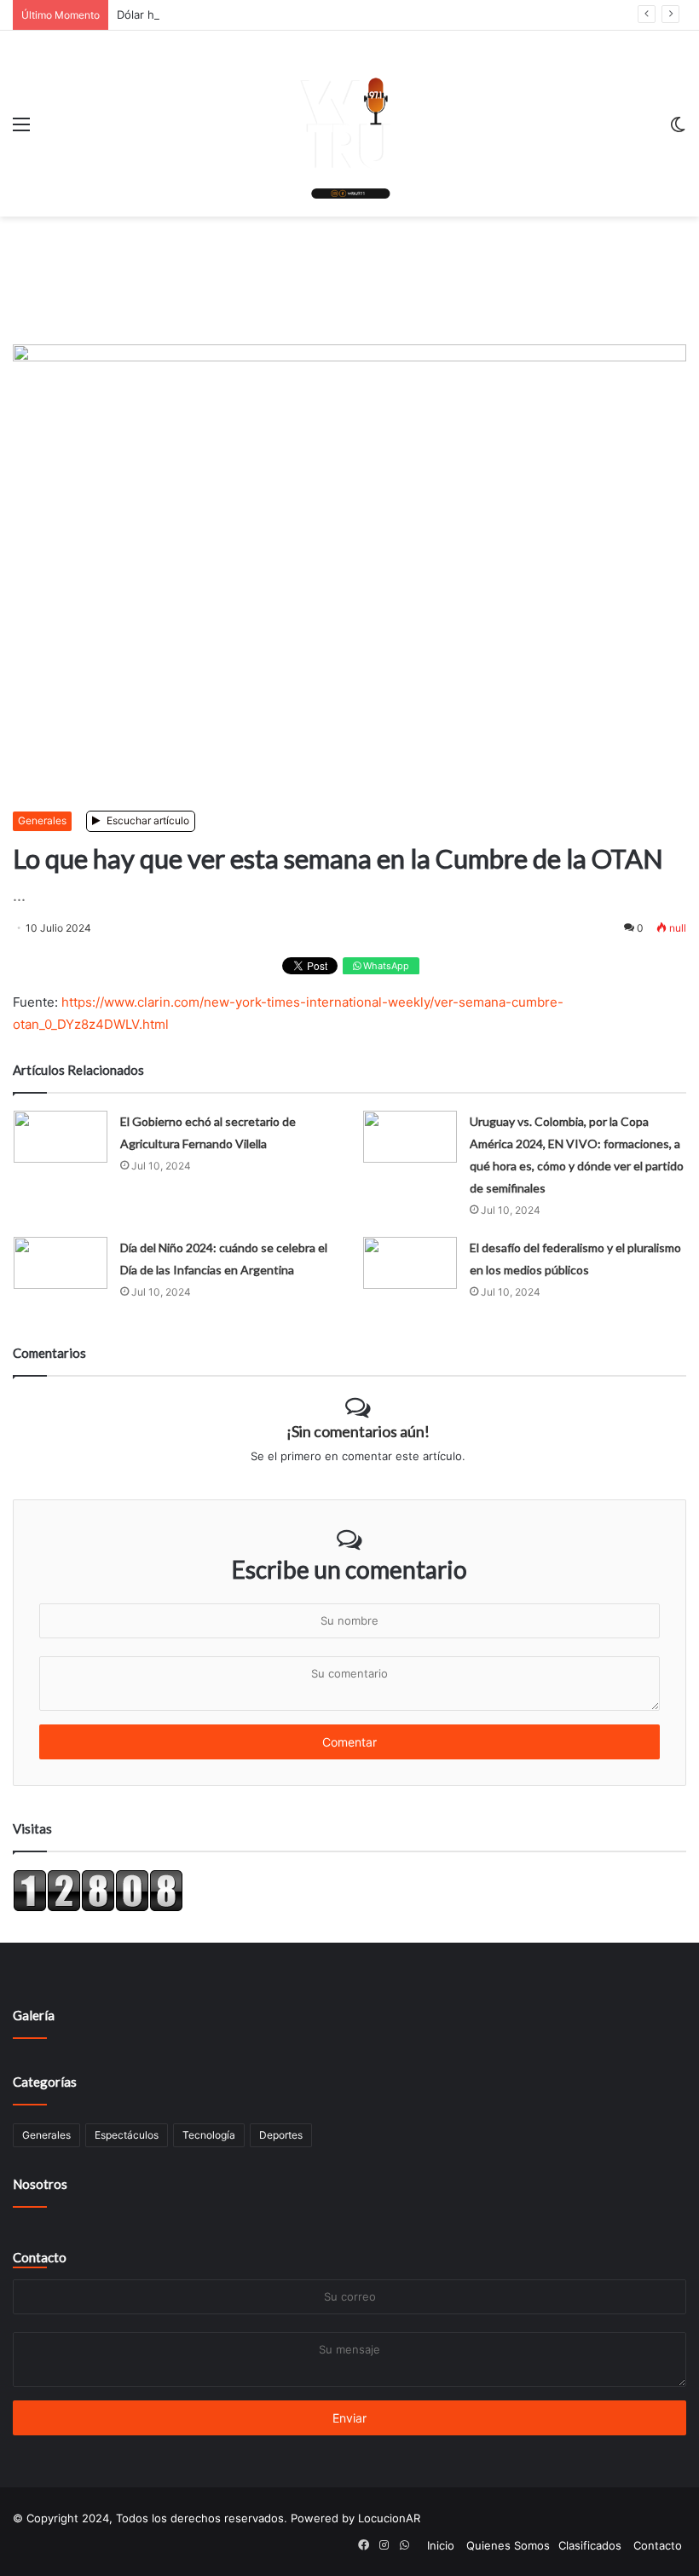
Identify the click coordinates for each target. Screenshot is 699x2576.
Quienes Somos (508, 2545)
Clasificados (590, 2545)
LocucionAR (389, 2518)
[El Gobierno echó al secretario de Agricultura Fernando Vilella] (61, 1137)
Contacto (40, 2257)
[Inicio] (349, 124)
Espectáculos (127, 2135)
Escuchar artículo (147, 820)
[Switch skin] (678, 130)
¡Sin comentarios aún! (358, 1431)
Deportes (281, 2135)
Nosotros (40, 2184)
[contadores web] (98, 1908)
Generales (42, 820)
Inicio (441, 2545)
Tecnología (209, 2135)
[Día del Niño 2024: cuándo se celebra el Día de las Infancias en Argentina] (61, 1263)
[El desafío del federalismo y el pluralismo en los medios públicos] (410, 1263)
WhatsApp (385, 966)
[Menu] (21, 130)
